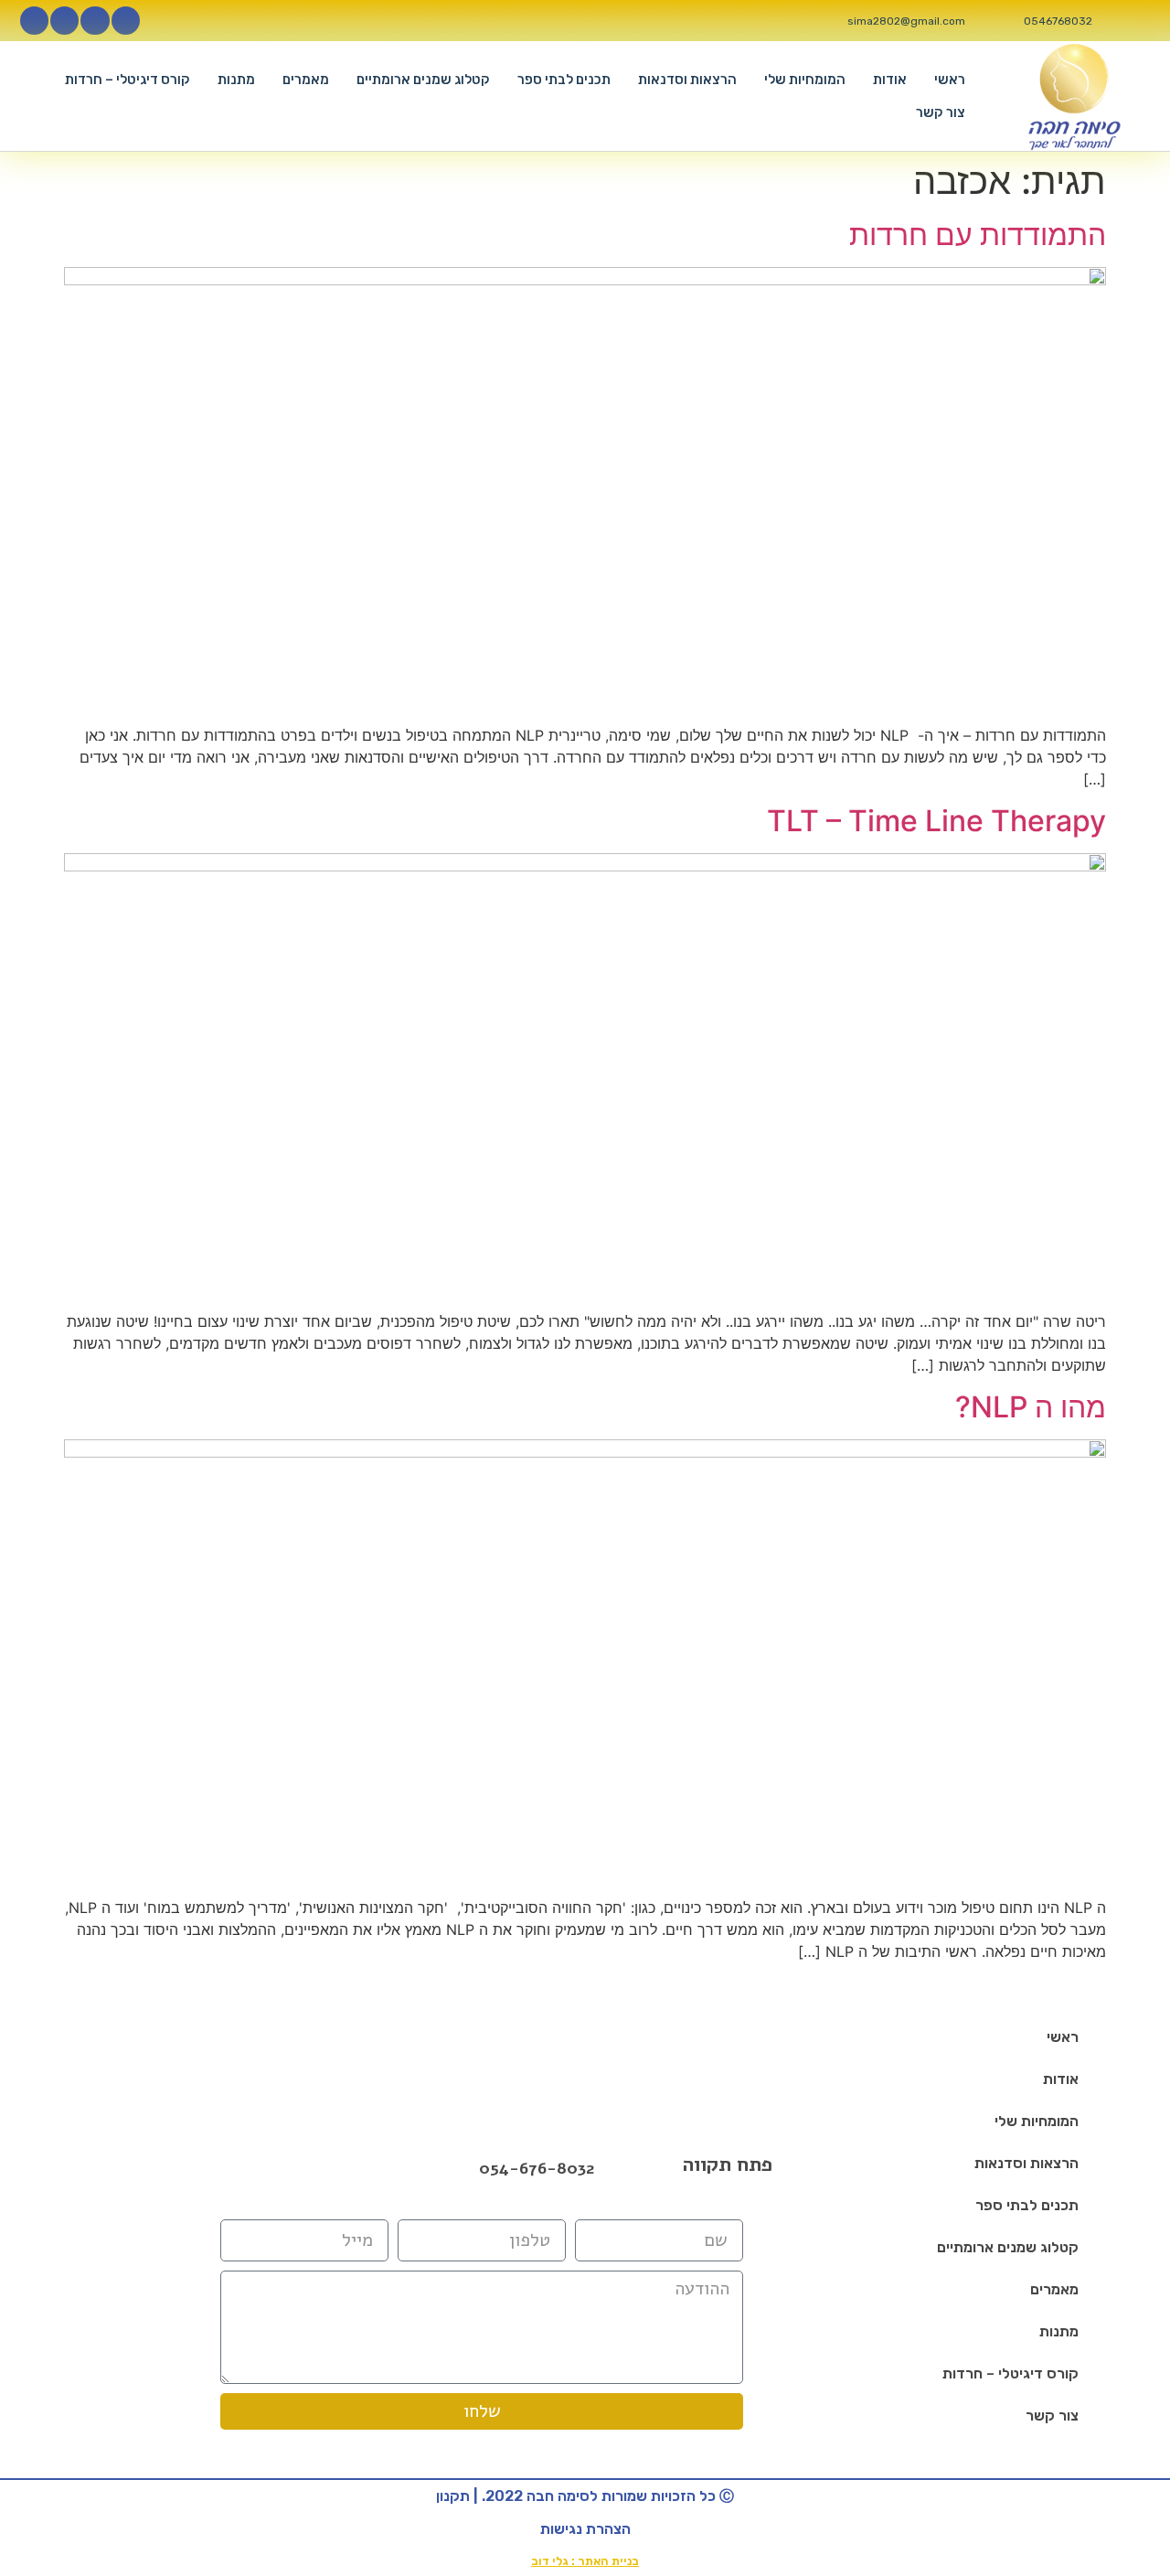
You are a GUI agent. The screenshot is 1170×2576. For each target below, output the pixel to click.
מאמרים (306, 80)
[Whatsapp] (34, 21)
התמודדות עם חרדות (978, 235)
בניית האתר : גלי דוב (585, 2561)
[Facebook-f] (126, 21)
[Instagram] (95, 21)
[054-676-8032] (460, 2169)
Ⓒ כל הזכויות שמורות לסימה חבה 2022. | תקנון (585, 2496)
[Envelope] (328, 2168)
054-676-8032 (537, 2168)
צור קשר (941, 112)
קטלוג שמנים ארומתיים (423, 80)
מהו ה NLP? (1031, 1407)
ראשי (950, 80)
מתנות (236, 80)
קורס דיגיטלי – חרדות (128, 80)
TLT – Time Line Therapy (936, 821)
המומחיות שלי (805, 80)
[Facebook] (281, 2168)
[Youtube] (64, 21)
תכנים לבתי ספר (564, 80)
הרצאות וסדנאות (687, 80)
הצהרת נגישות (585, 2529)
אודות (890, 80)
